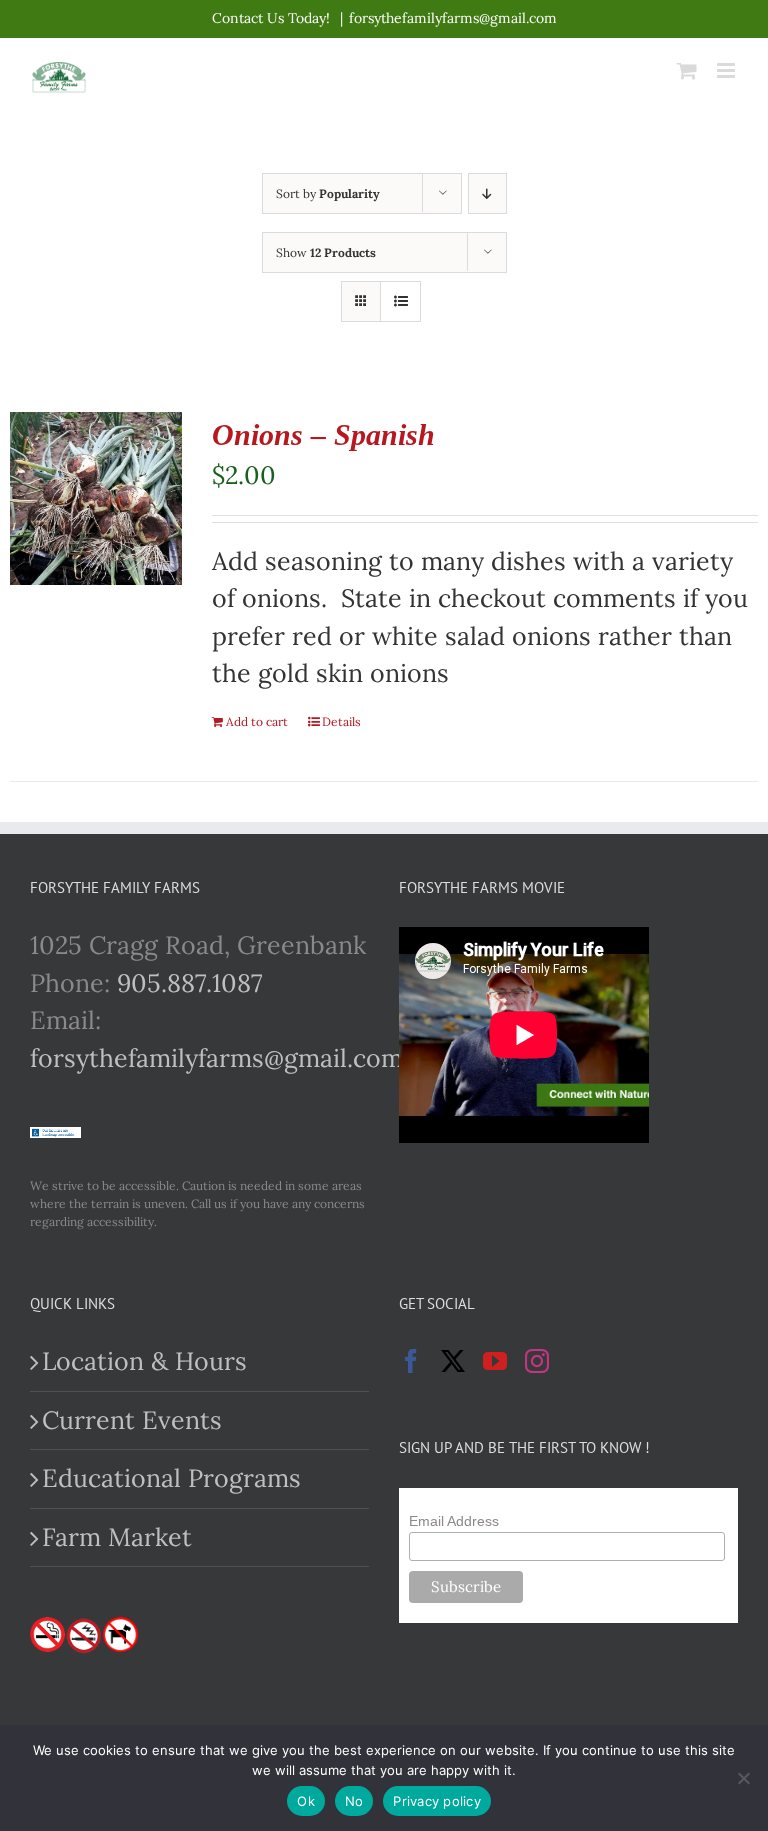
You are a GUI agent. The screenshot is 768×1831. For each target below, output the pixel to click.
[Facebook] (411, 1361)
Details (341, 721)
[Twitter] (453, 1361)
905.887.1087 (190, 983)
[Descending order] (487, 193)
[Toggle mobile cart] (687, 70)
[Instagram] (537, 1361)
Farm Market (117, 1537)
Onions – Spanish (323, 434)
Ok (306, 1801)
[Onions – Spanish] (96, 498)
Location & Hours (144, 1361)
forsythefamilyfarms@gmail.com (453, 18)
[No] (743, 1778)
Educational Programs (171, 1478)
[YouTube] (495, 1361)
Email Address (454, 1521)
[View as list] (400, 301)
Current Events (132, 1420)
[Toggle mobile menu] (727, 70)
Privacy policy (437, 1801)
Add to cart (257, 721)
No (354, 1801)
